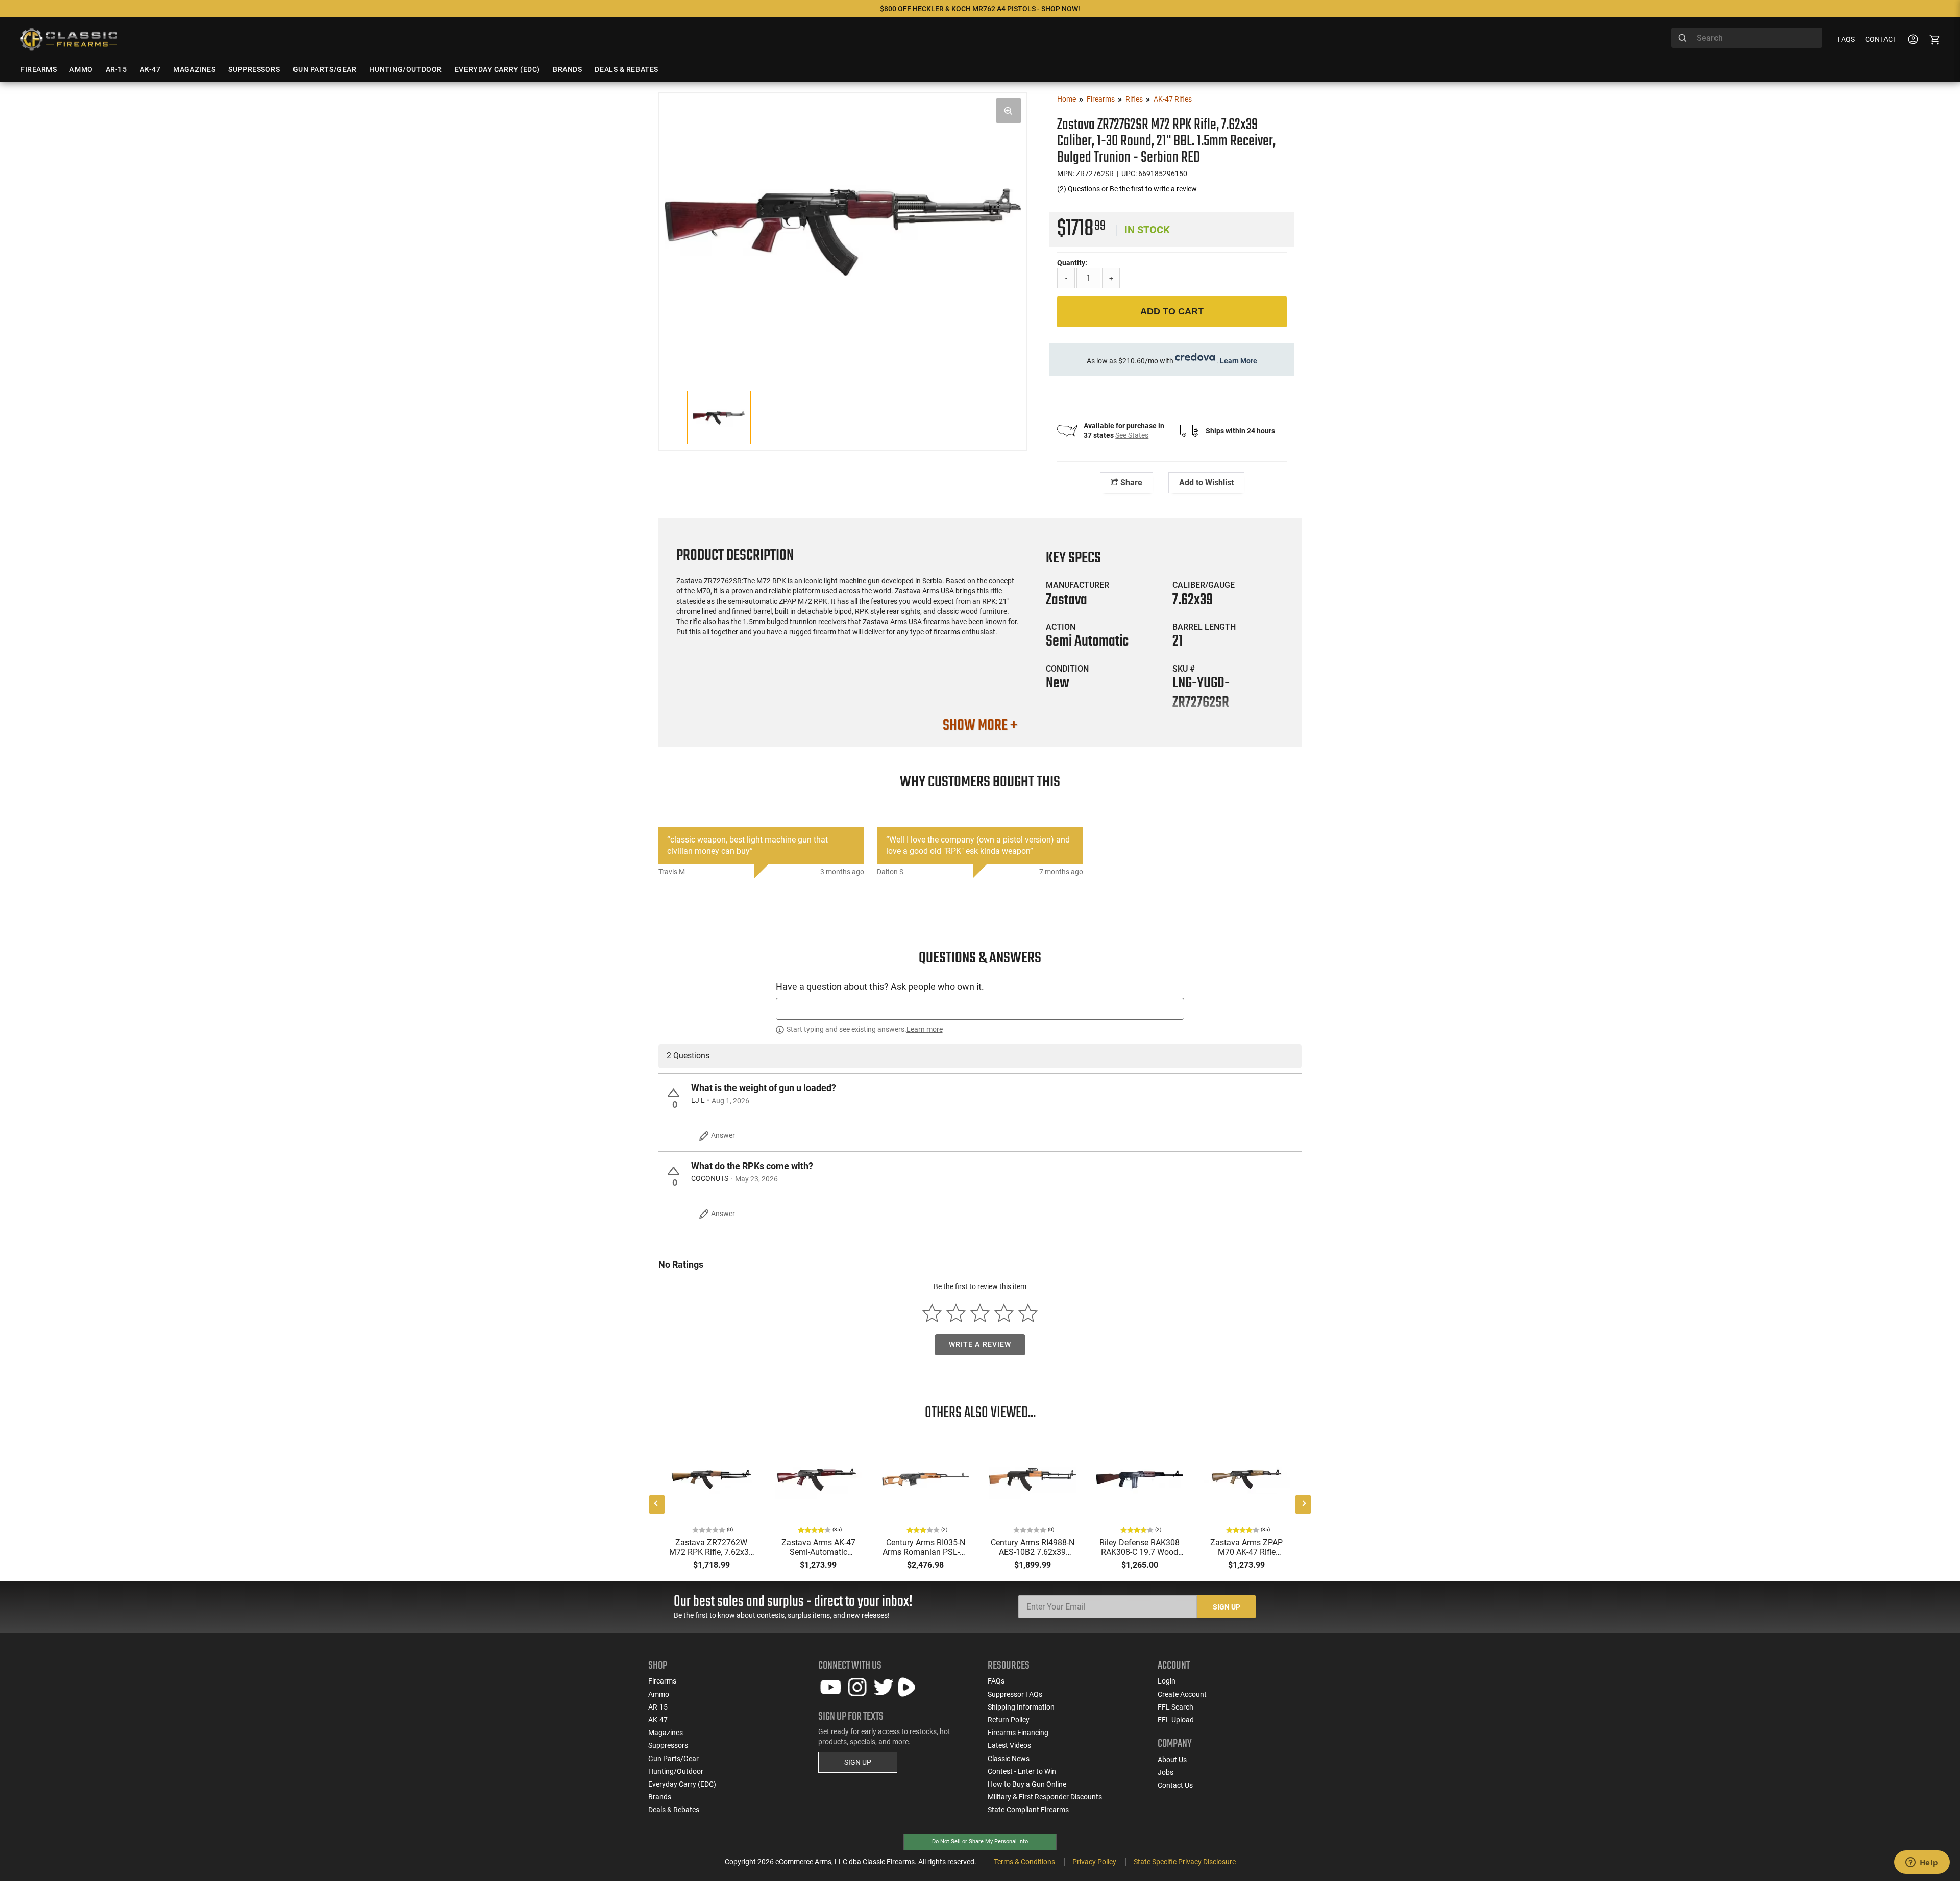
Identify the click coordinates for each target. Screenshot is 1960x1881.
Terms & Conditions (1024, 1862)
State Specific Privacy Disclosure (1185, 1862)
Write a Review (980, 1344)
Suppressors (668, 1745)
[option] (843, 230)
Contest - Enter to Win (1022, 1771)
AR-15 (658, 1707)
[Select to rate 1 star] (932, 1313)
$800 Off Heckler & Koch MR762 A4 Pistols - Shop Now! (980, 9)
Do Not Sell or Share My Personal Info (980, 1841)
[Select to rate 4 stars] (1004, 1313)
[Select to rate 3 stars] (980, 1313)
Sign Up (1227, 1607)
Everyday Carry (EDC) (682, 1784)
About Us (1172, 1760)
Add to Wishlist (1206, 482)
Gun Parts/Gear (673, 1759)
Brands (660, 1797)
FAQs (1846, 39)
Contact (1881, 39)
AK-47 (658, 1720)
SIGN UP (858, 1762)
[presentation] (657, 1504)
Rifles (1134, 99)
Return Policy (1009, 1720)
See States (1132, 435)
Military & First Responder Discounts (1045, 1797)
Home (1067, 99)
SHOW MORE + (980, 726)
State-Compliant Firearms (1028, 1810)
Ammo (659, 1694)
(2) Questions (1079, 189)
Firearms (1101, 99)
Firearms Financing (1018, 1732)
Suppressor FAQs (1015, 1694)
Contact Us (1175, 1785)
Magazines (666, 1732)
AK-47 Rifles (1173, 99)
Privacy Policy (1094, 1862)
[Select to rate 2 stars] (956, 1313)
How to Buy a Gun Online (1027, 1784)
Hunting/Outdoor (676, 1771)
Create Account (1182, 1694)
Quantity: (1072, 263)
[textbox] (980, 1009)
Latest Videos (1009, 1745)
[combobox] (1747, 38)
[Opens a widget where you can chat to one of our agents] (1922, 1863)
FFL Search (1175, 1707)
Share (1130, 482)
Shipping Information (1021, 1707)
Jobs (1166, 1772)
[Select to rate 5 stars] (1028, 1313)
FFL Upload (1176, 1720)
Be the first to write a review (1153, 189)
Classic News (1009, 1759)
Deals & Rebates (674, 1810)
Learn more (925, 1029)
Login (1167, 1681)
